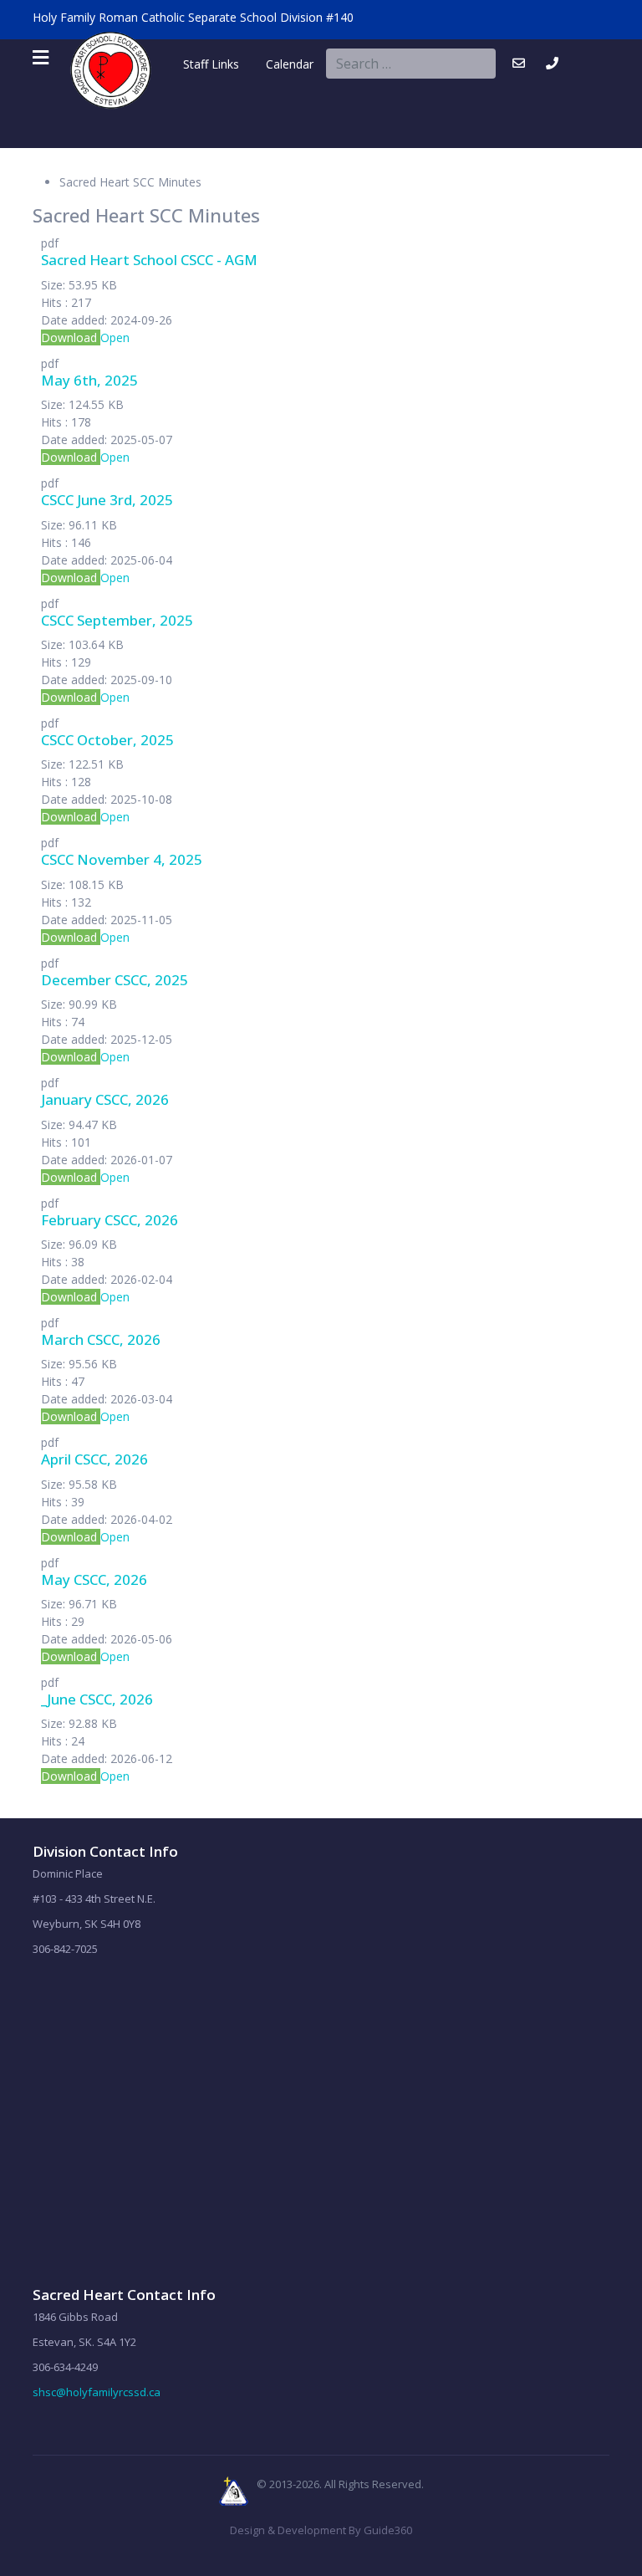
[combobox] (411, 64)
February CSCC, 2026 (110, 1220)
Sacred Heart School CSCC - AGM (149, 260)
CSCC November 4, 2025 (122, 859)
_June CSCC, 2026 (97, 1699)
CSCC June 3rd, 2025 (107, 500)
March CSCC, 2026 (101, 1339)
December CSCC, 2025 (115, 980)
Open (115, 337)
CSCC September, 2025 (117, 620)
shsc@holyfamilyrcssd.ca (97, 2392)
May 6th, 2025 (89, 380)
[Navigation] (41, 58)
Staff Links (211, 64)
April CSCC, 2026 (94, 1459)
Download (71, 337)
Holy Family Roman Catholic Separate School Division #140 (193, 17)
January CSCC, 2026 (105, 1099)
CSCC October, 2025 (107, 740)
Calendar (276, 64)
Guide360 (388, 2530)
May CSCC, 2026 (94, 1579)
